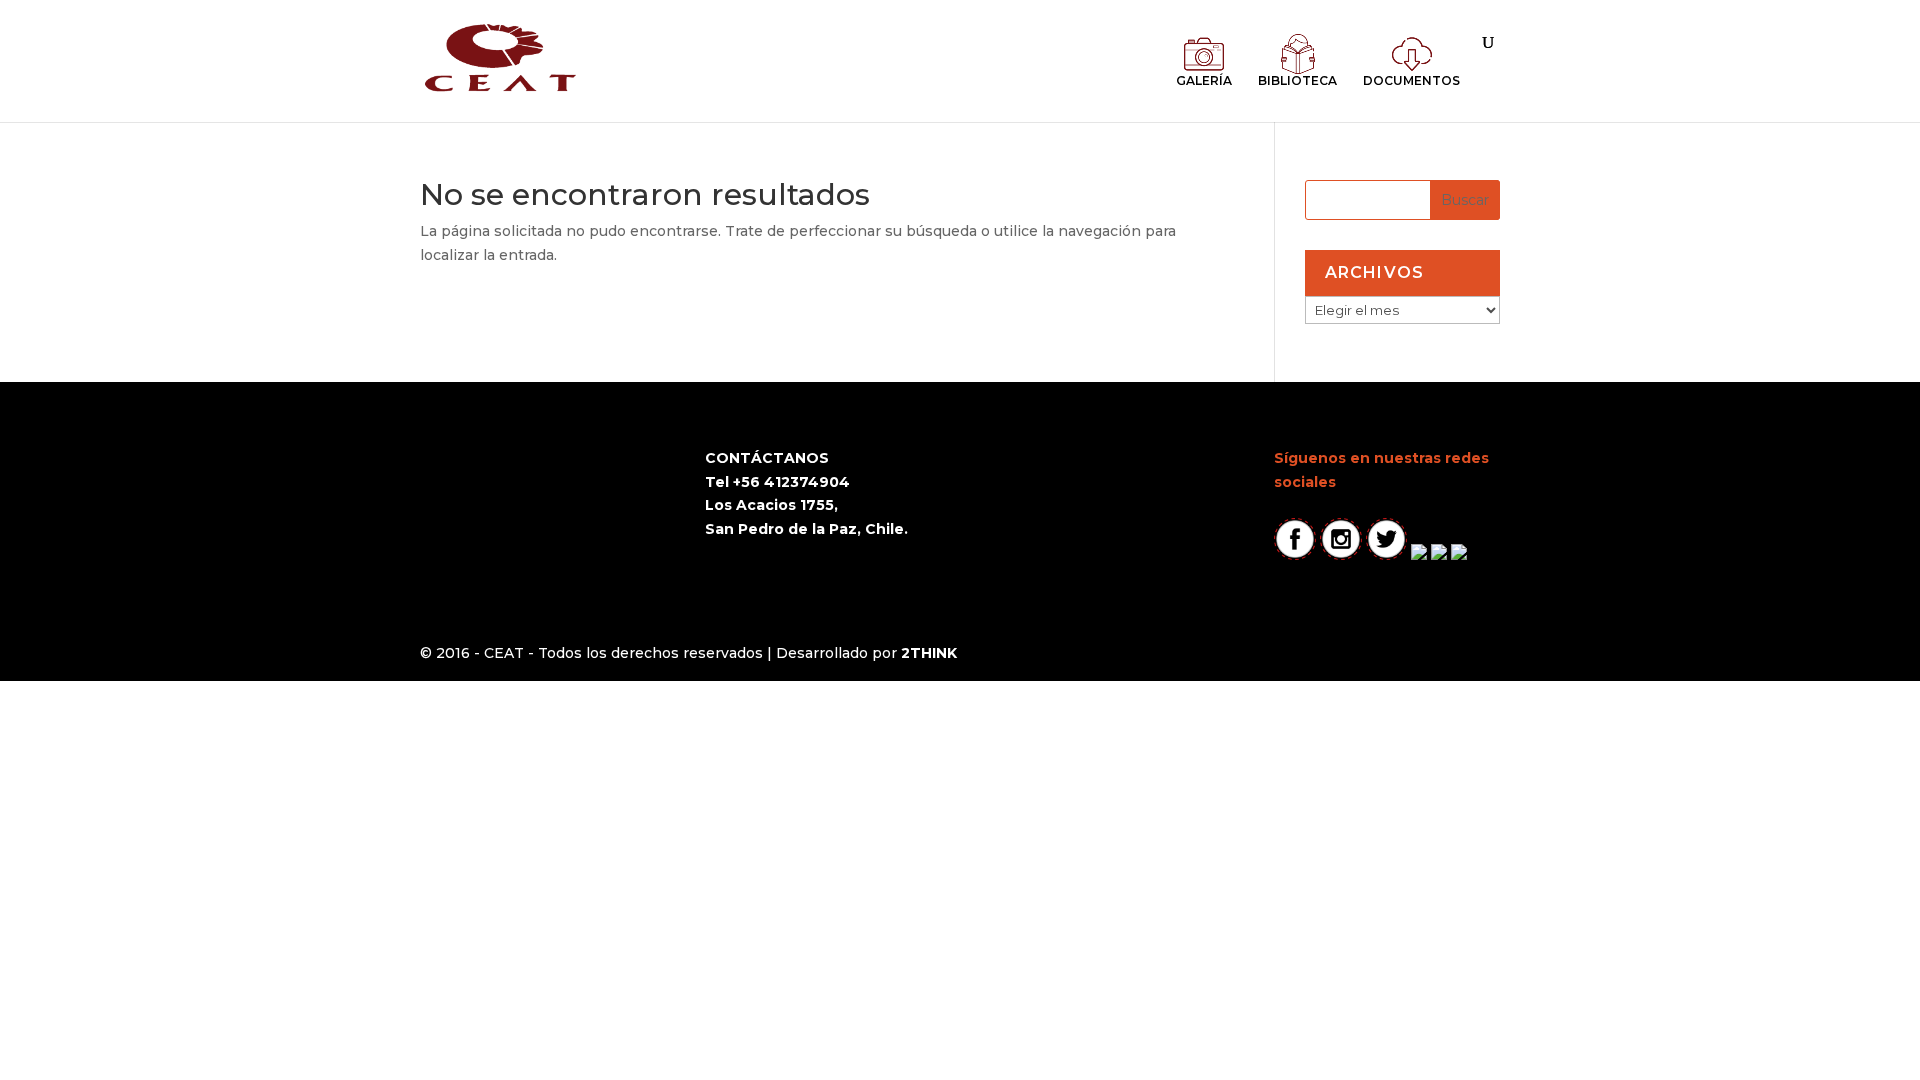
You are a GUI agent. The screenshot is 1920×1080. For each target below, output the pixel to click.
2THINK (929, 653)
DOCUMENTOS (1411, 80)
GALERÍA (1204, 80)
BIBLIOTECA (1297, 80)
